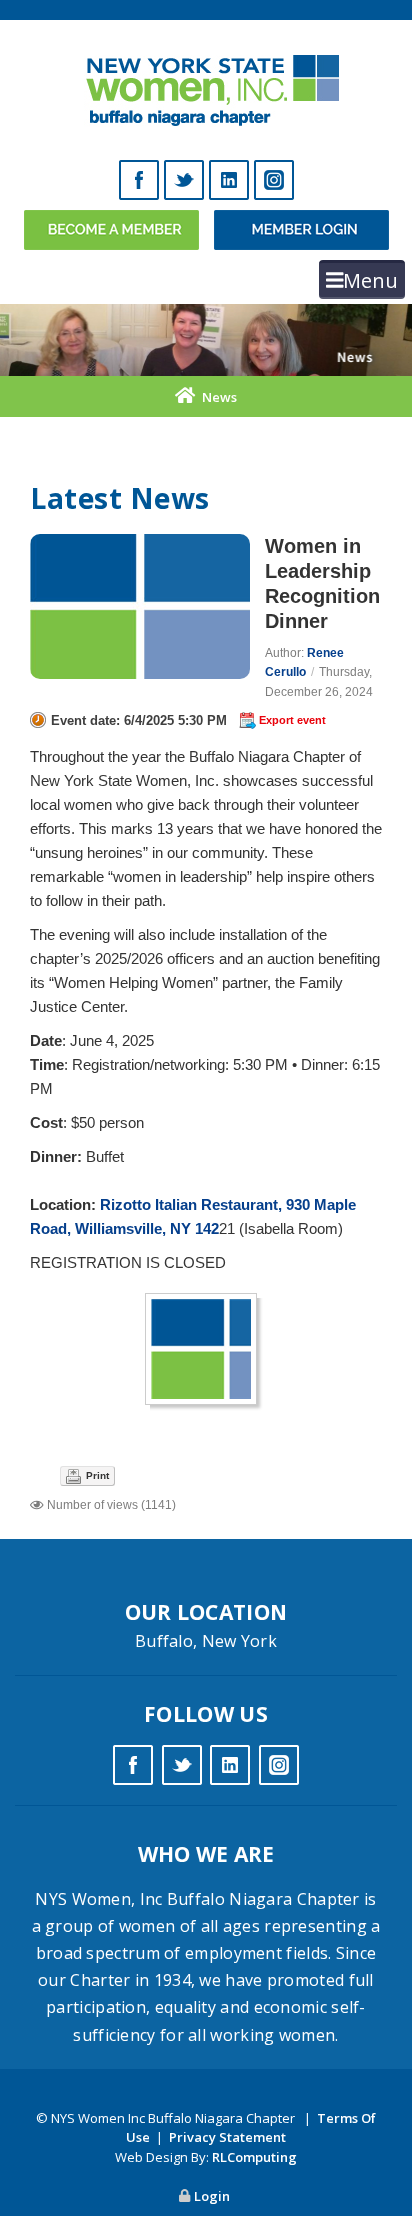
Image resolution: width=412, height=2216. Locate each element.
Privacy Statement (227, 2137)
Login (212, 2196)
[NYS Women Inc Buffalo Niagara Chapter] (206, 85)
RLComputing (254, 2157)
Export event (292, 720)
